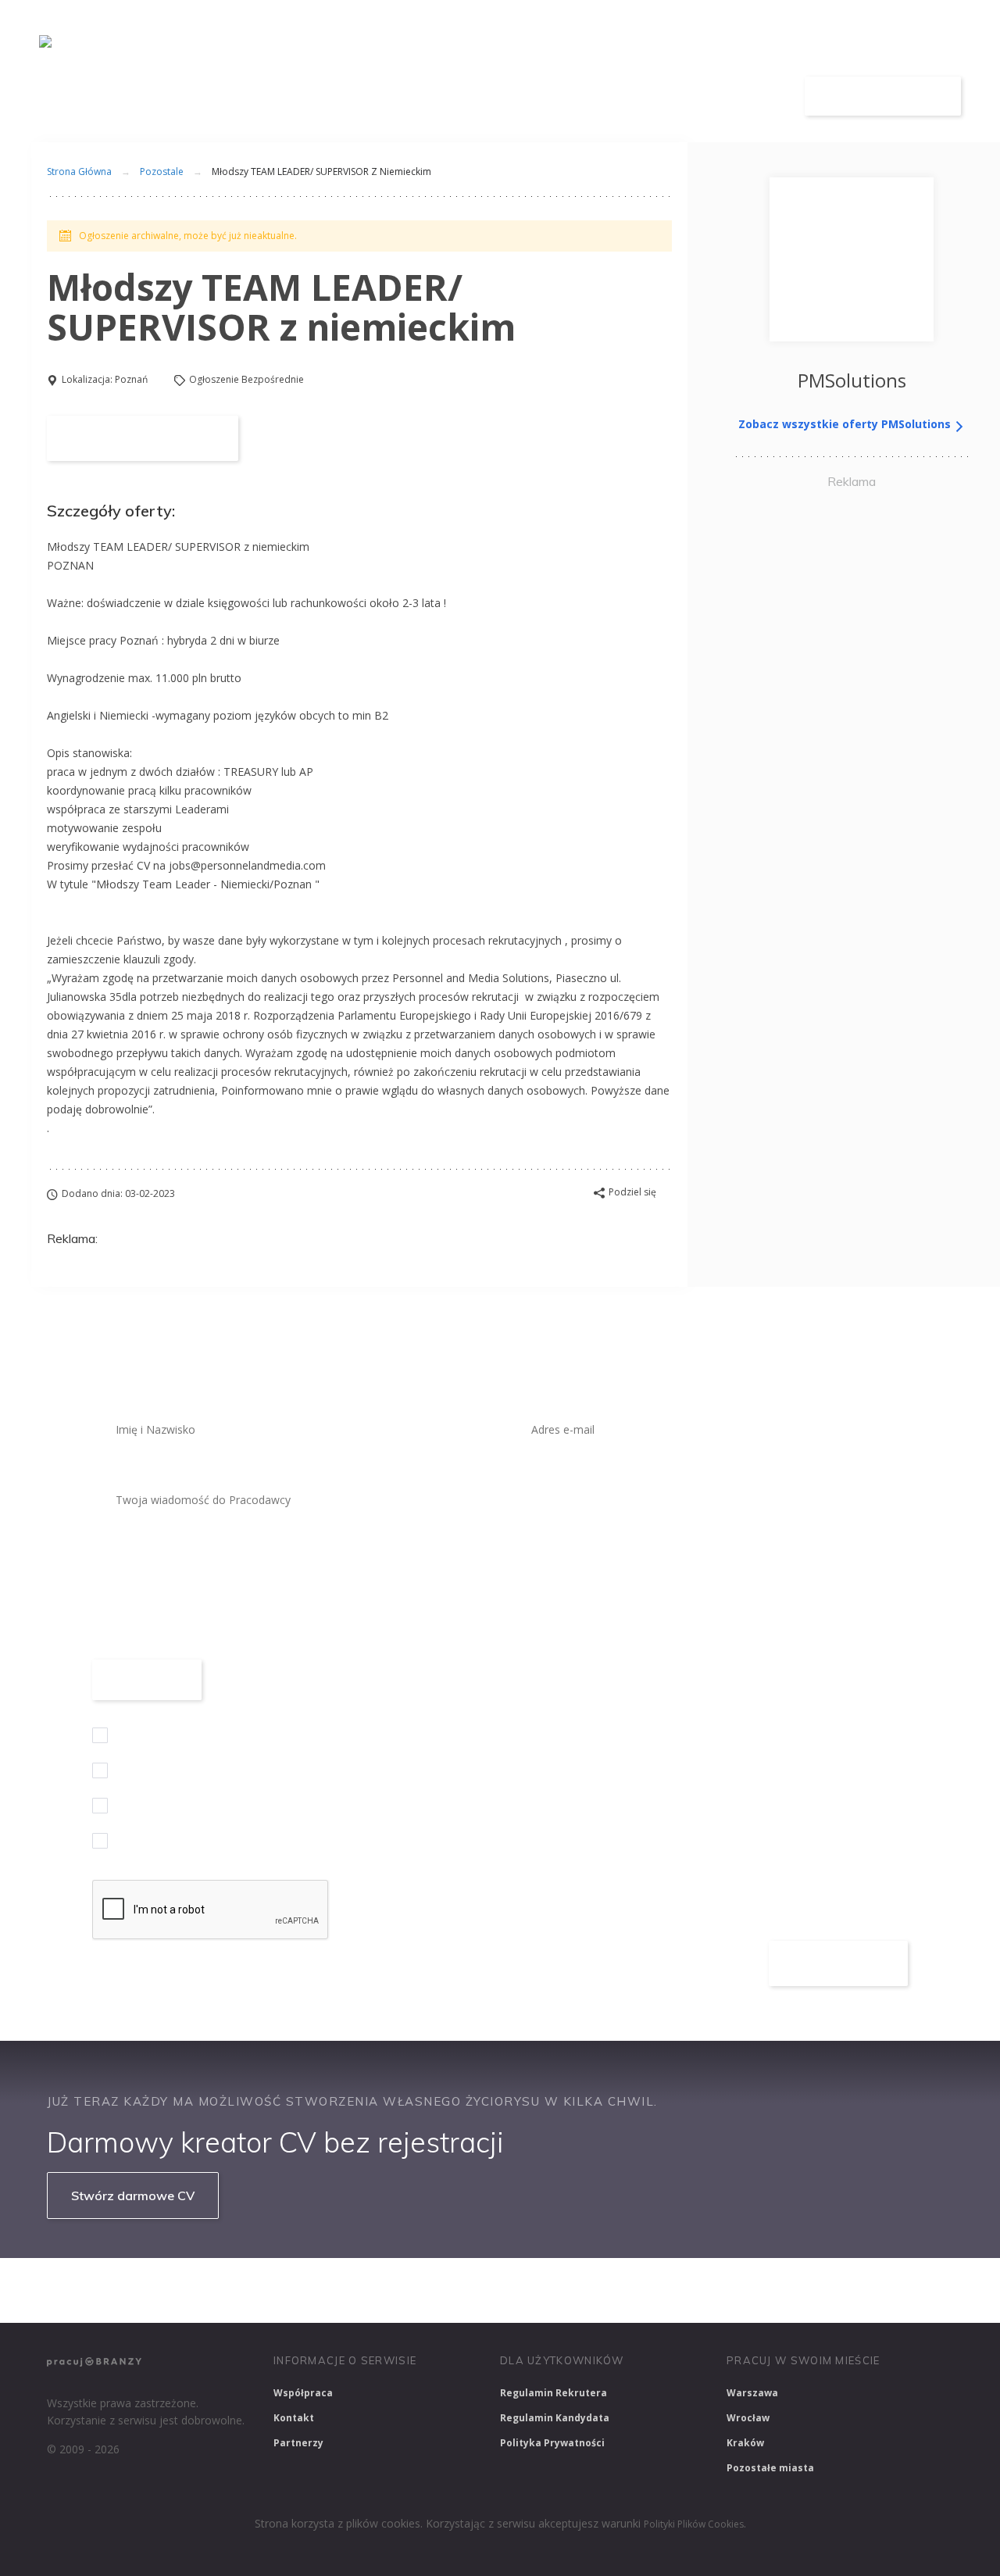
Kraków (745, 2443)
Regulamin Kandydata (555, 2418)
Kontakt (294, 2418)
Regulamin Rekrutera (554, 2393)
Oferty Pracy (521, 96)
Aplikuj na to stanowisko (143, 438)
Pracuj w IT (281, 2290)
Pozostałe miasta (770, 2468)
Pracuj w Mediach (735, 2290)
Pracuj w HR (628, 2290)
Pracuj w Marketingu (862, 2290)
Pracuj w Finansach (517, 2290)
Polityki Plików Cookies (694, 2524)
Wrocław (748, 2418)
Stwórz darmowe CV (133, 2195)
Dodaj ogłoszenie (883, 96)
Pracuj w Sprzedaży (389, 2290)
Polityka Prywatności (552, 2443)
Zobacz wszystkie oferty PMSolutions (846, 424)
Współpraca (303, 2393)
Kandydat (740, 96)
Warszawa (752, 2393)
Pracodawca (635, 96)
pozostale (162, 171)
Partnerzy (298, 2443)
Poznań (131, 379)
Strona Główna (79, 171)
